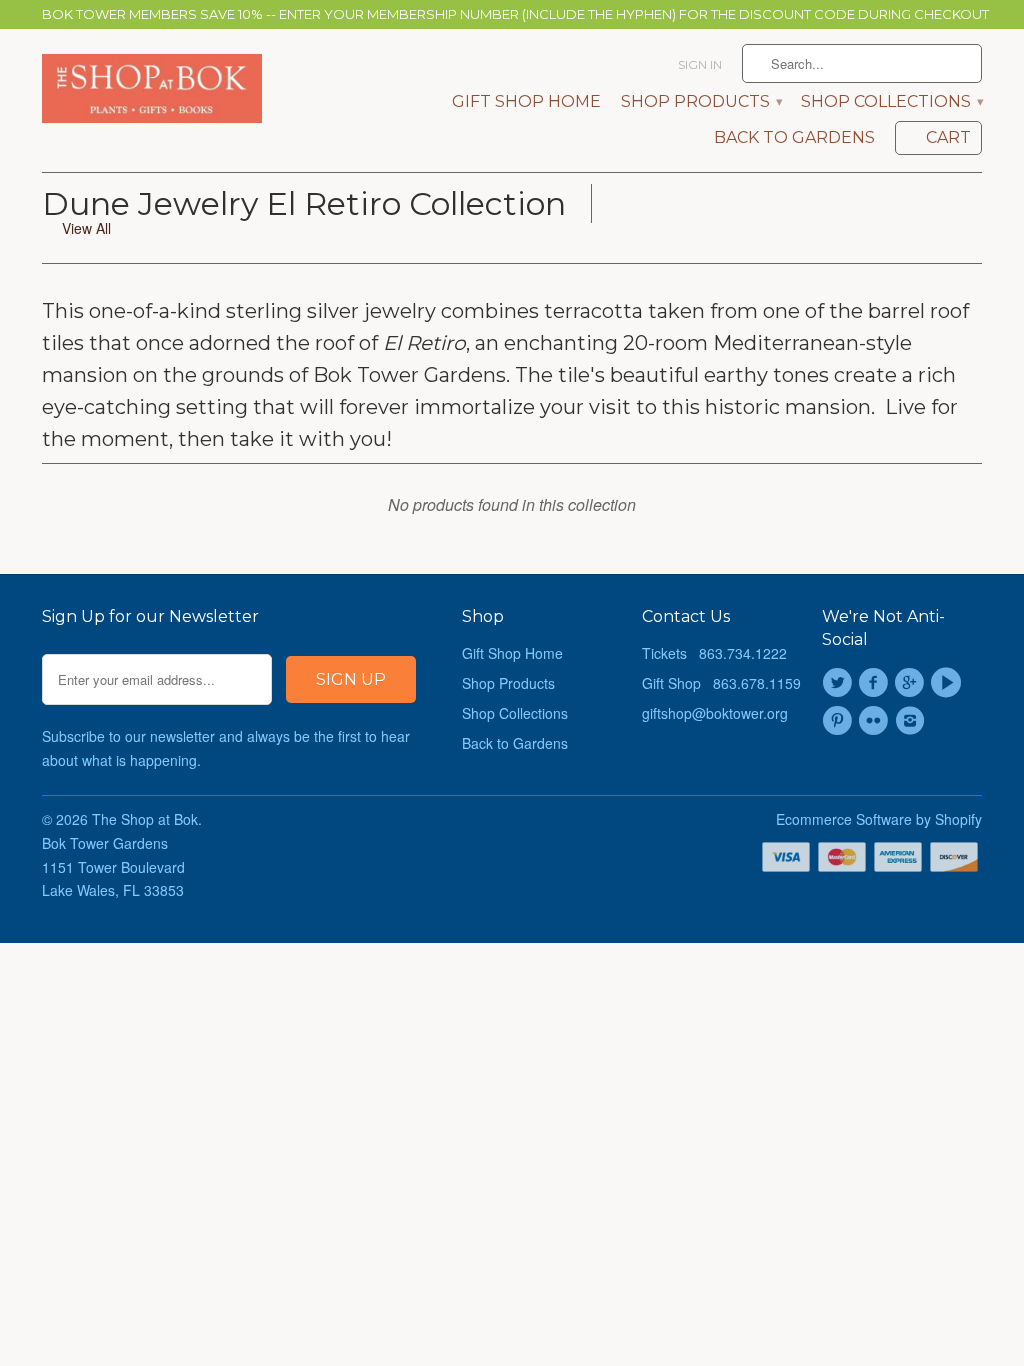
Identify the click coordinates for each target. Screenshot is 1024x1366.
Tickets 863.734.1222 (714, 653)
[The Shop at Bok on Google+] (913, 683)
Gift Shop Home (526, 102)
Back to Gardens (794, 138)
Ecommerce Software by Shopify (879, 819)
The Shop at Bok (145, 819)
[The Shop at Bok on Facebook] (876, 683)
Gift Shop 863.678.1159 (721, 683)
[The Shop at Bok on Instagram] (913, 721)
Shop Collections (891, 102)
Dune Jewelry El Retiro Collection (304, 203)
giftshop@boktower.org (715, 713)
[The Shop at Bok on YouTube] (949, 683)
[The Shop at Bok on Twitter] (840, 683)
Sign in (700, 64)
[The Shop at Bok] (152, 89)
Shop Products (701, 102)
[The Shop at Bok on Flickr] (876, 721)
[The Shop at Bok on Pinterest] (840, 721)
